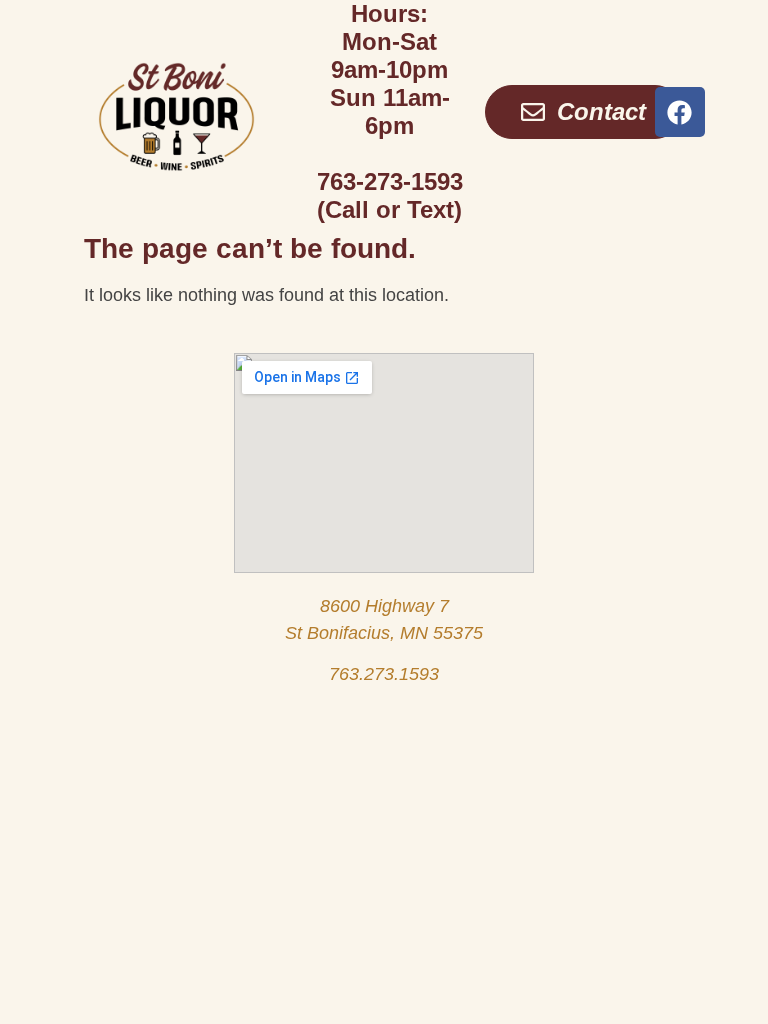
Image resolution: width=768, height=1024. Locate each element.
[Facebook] (680, 112)
